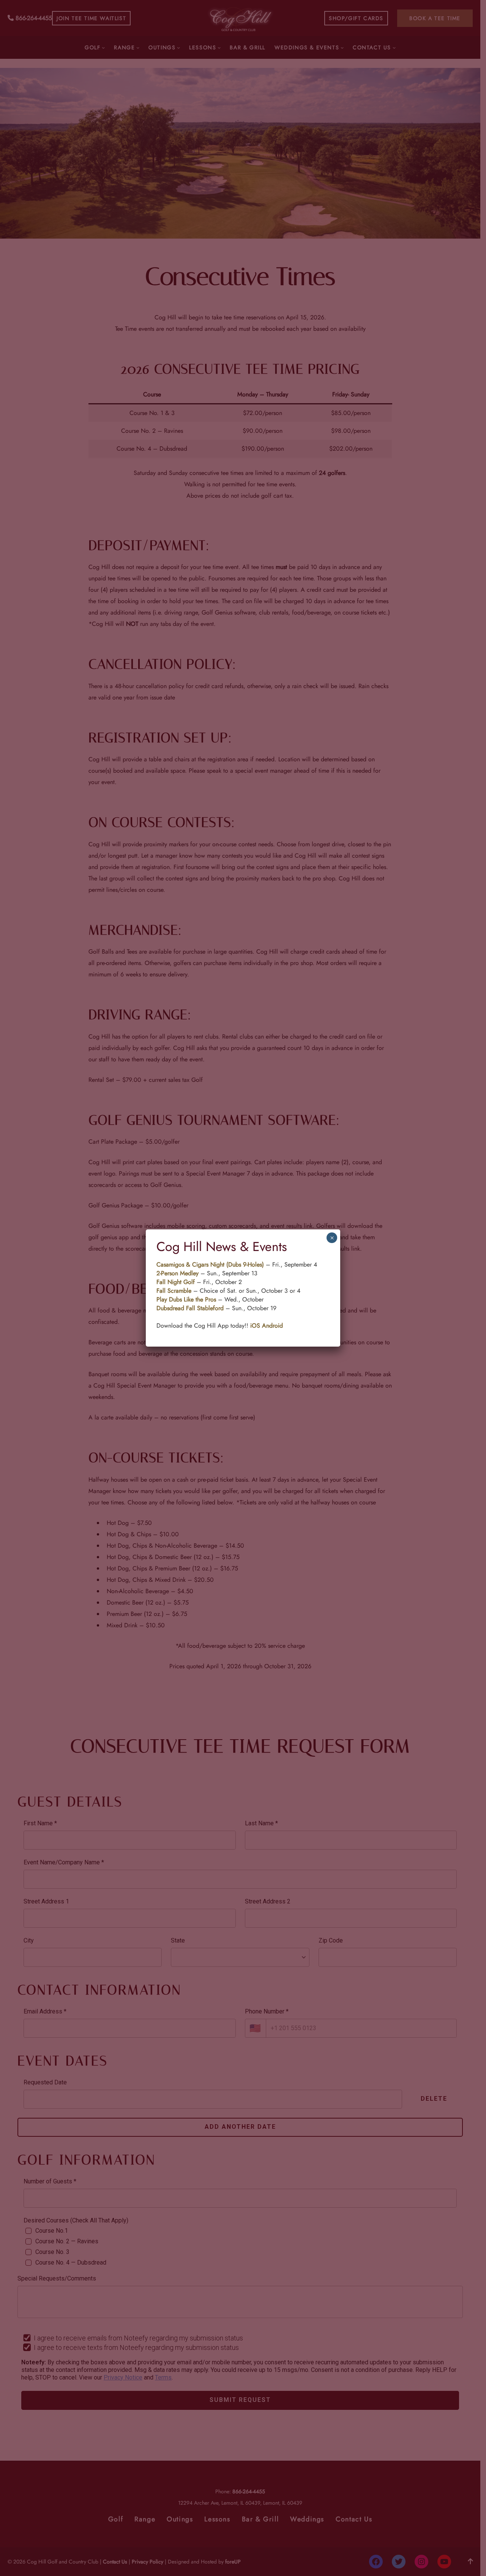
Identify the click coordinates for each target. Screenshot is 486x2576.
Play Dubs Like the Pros (186, 1299)
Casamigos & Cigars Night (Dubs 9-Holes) (211, 1264)
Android (272, 1326)
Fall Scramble (174, 1291)
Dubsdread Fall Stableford (190, 1308)
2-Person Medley (178, 1273)
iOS (255, 1326)
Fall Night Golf (176, 1282)
